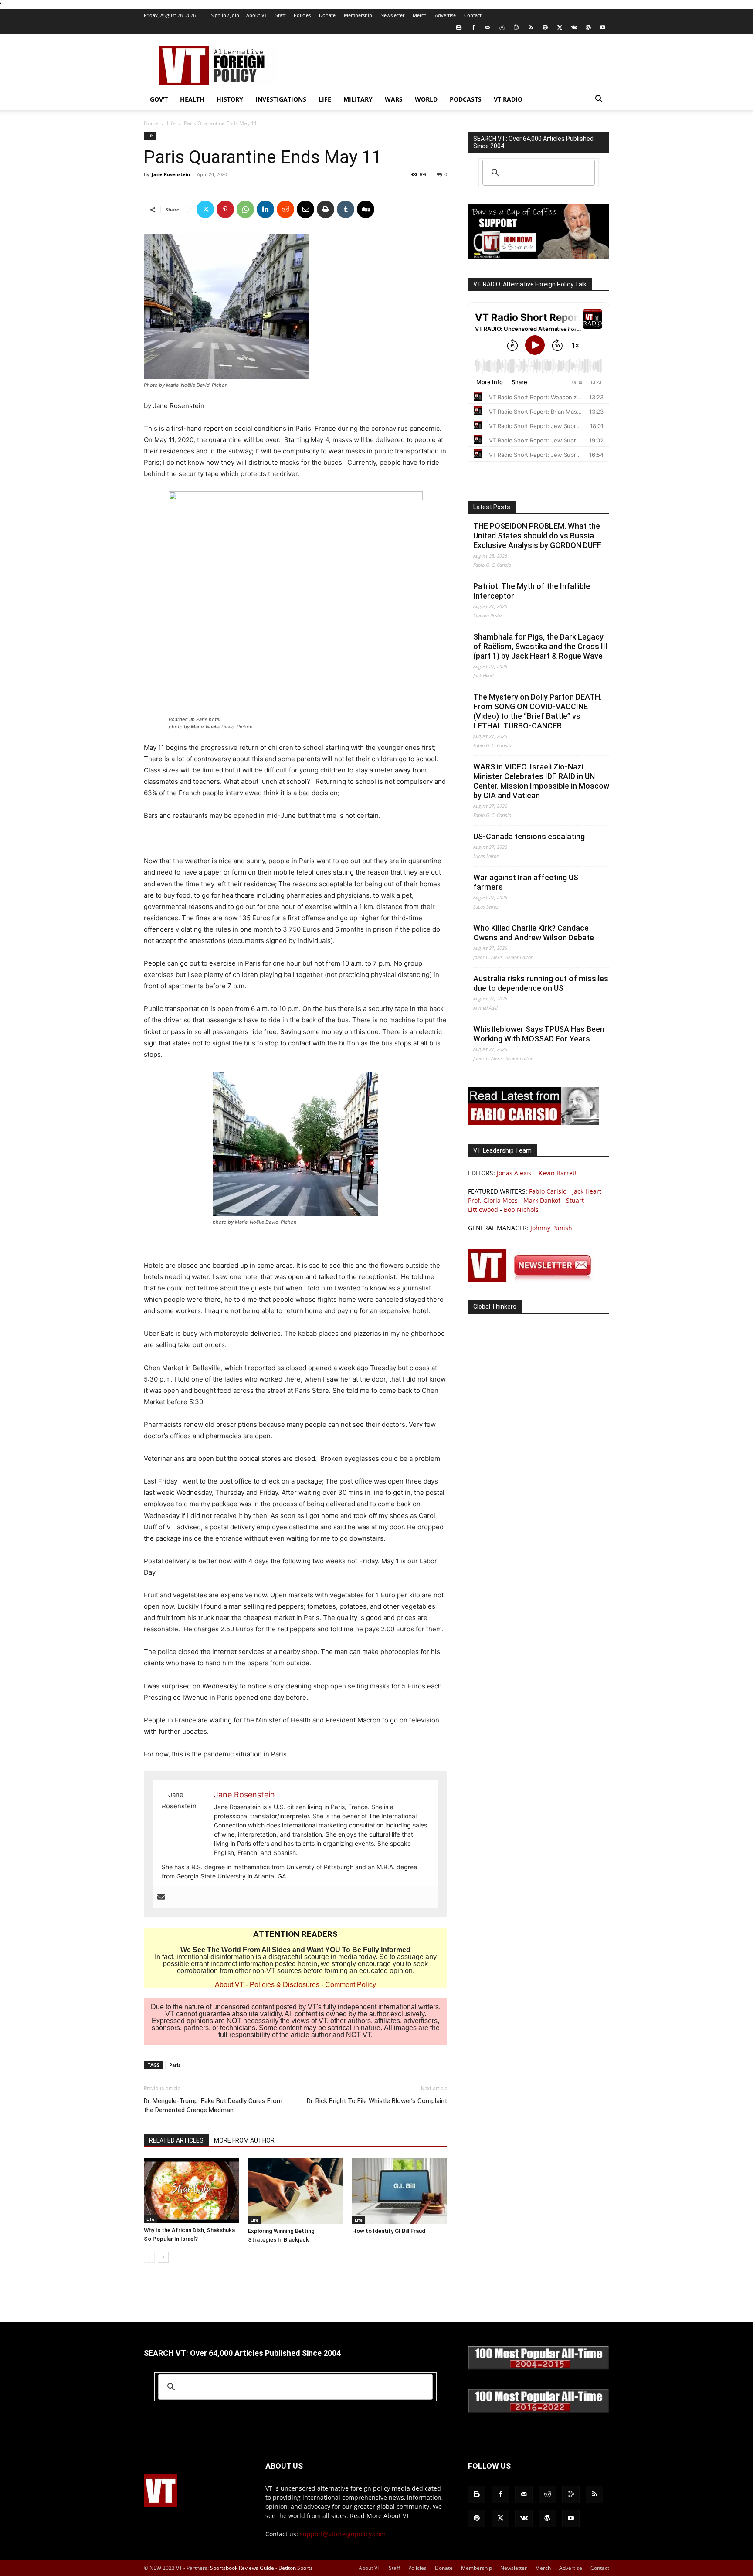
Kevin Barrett (558, 1173)
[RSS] (531, 27)
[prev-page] (149, 2257)
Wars (394, 99)
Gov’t (159, 99)
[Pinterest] (225, 209)
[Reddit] (502, 27)
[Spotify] (545, 27)
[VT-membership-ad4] (539, 257)
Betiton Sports (296, 2568)
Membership (358, 15)
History (230, 99)
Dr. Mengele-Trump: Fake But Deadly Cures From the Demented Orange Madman (213, 2105)
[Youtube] (603, 27)
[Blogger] (459, 27)
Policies (302, 15)
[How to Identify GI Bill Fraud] (400, 2191)
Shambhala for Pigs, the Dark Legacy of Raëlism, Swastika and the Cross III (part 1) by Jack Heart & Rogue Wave (540, 646)
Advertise (445, 15)
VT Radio (508, 99)
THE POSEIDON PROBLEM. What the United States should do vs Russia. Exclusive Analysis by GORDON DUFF (537, 536)
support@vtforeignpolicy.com (343, 2534)
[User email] (161, 1897)
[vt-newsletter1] (533, 1279)
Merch (420, 15)
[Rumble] (516, 27)
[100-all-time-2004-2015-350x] (539, 2367)
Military (358, 99)
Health (192, 99)
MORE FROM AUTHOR (244, 2140)
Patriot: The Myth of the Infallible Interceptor (532, 591)
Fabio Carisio (548, 1191)
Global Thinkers (495, 1307)
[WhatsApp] (245, 209)
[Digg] (366, 209)
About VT (257, 15)
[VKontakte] (574, 27)
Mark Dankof (542, 1200)
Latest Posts (492, 507)
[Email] (305, 209)
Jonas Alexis (514, 1173)
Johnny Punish (551, 1228)
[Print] (326, 209)
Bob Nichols (521, 1210)
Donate (327, 15)
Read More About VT (380, 2516)
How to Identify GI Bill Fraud (389, 2231)
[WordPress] (588, 27)
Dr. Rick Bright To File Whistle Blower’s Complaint (377, 2101)
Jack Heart (587, 1191)
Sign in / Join (225, 15)
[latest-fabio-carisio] (533, 1123)
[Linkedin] (265, 209)
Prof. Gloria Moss (493, 1200)
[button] (599, 100)
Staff (280, 15)
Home (151, 123)
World (426, 99)
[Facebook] (473, 27)
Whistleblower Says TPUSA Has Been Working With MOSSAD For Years (539, 1034)
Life (325, 99)
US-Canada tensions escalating (529, 836)
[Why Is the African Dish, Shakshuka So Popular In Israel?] (191, 2191)
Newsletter (392, 15)
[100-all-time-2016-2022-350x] (539, 2411)
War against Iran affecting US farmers (526, 882)
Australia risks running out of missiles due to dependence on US (541, 983)
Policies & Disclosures (285, 1985)
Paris (175, 2065)
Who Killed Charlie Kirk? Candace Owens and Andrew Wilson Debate (534, 933)
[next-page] (163, 2257)
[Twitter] (560, 27)
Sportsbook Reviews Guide (242, 2568)
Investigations (281, 99)
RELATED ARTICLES (176, 2140)
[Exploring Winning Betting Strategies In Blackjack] (295, 2191)
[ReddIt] (285, 209)
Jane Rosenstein (171, 174)
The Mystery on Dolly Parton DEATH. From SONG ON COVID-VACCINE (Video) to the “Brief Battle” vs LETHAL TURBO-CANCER (538, 711)
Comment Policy (351, 1985)
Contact (473, 15)
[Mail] (488, 27)
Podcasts (466, 99)
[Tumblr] (346, 209)
